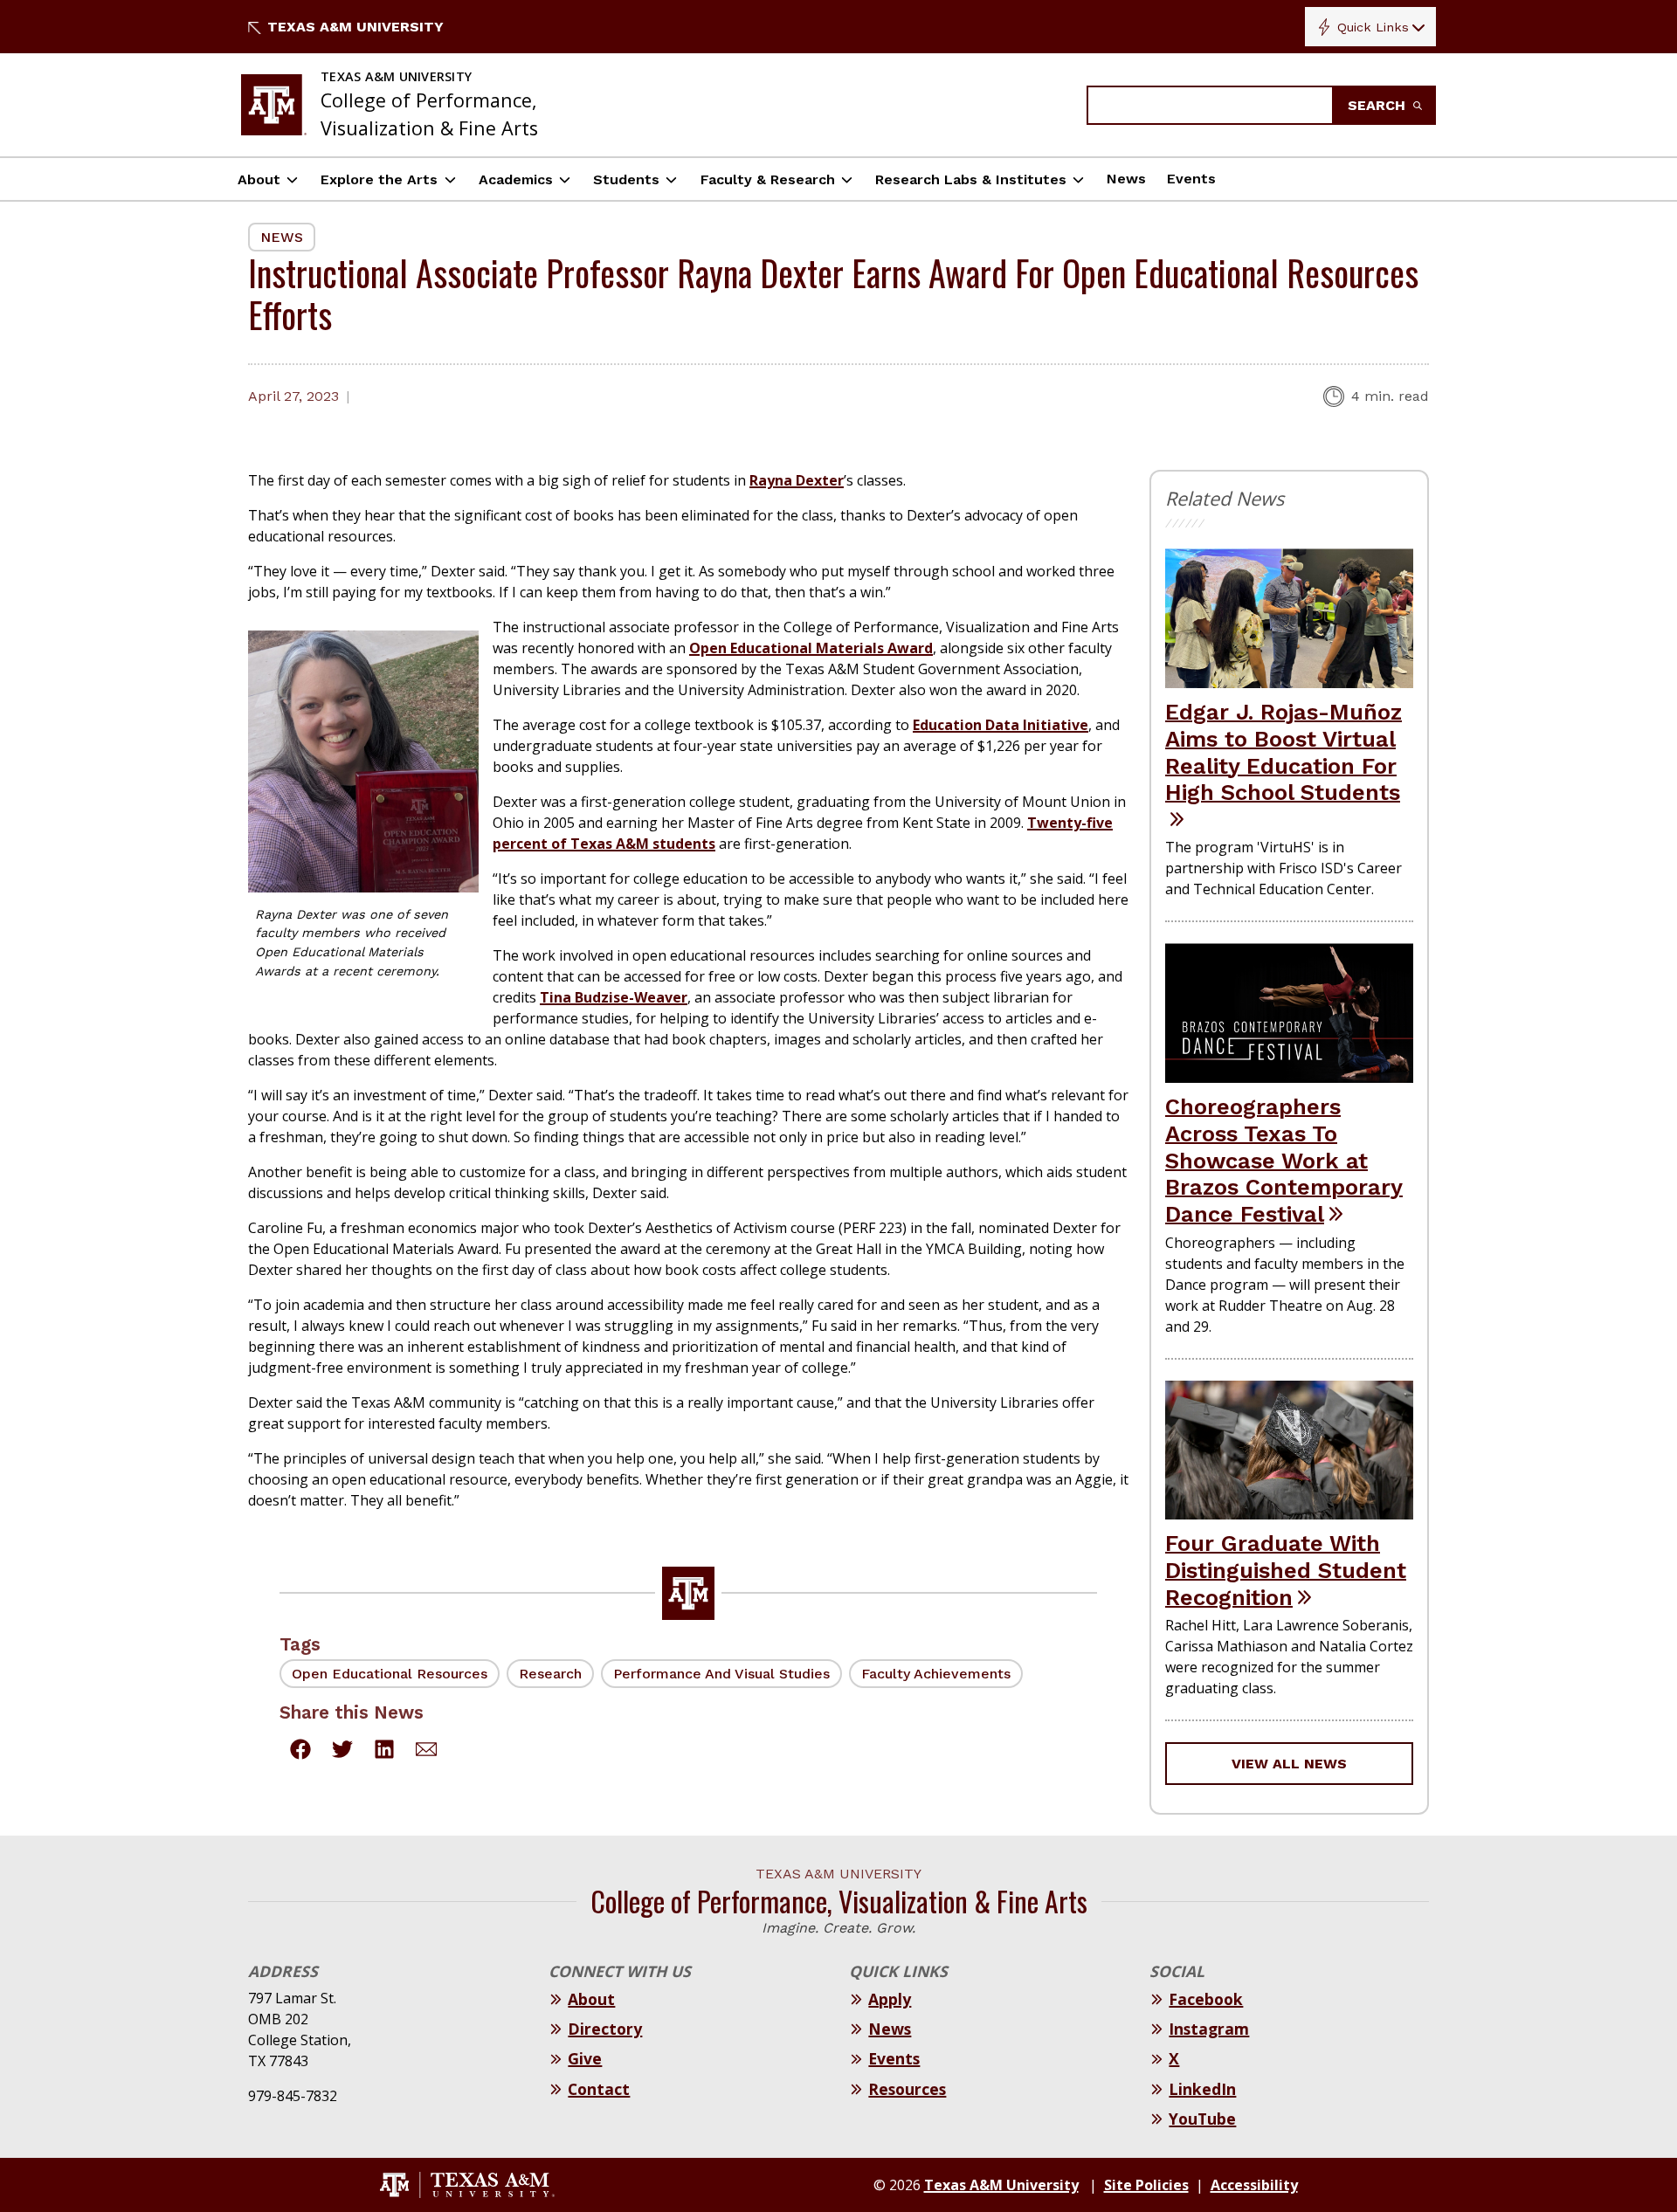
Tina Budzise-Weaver (614, 997)
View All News (1289, 1764)
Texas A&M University (355, 27)
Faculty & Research (768, 179)
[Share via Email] (426, 1752)
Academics (516, 179)
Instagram (1209, 2029)
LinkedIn (1202, 2089)
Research (550, 1674)
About (259, 179)
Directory (605, 2029)
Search (1379, 105)
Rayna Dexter (797, 480)
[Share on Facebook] (300, 1752)
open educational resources (390, 1674)
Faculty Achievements (936, 1674)
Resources (907, 2089)
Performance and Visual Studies (721, 1674)
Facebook (1206, 1999)
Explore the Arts (379, 179)
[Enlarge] (456, 654)
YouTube (1202, 2119)
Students (626, 179)
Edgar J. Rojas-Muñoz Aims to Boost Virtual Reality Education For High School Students (1284, 752)
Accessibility (1254, 2185)
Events (1191, 179)
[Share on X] (342, 1752)
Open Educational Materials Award (811, 648)
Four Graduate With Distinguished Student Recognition (1286, 1570)
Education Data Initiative (1001, 725)
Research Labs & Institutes (971, 179)
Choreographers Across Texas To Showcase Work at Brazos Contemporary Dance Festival (1284, 1160)
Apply (890, 1999)
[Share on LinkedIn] (384, 1752)
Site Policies (1146, 2185)
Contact (599, 2089)
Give (585, 2058)
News (1126, 179)
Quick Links (1373, 27)
